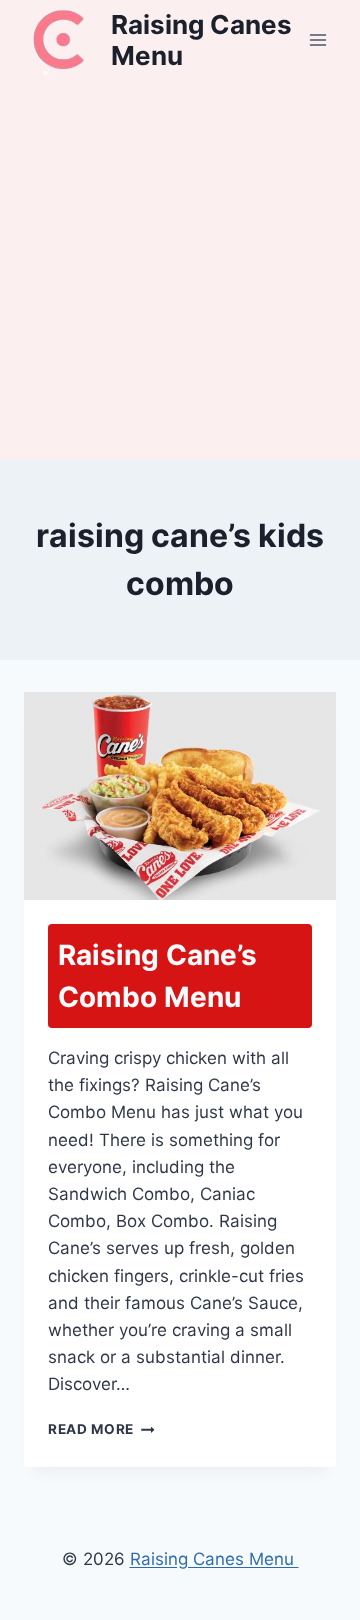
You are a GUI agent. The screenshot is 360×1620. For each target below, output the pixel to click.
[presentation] (180, 796)
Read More (101, 1429)
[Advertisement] (180, 270)
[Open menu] (317, 39)
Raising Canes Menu (214, 1559)
